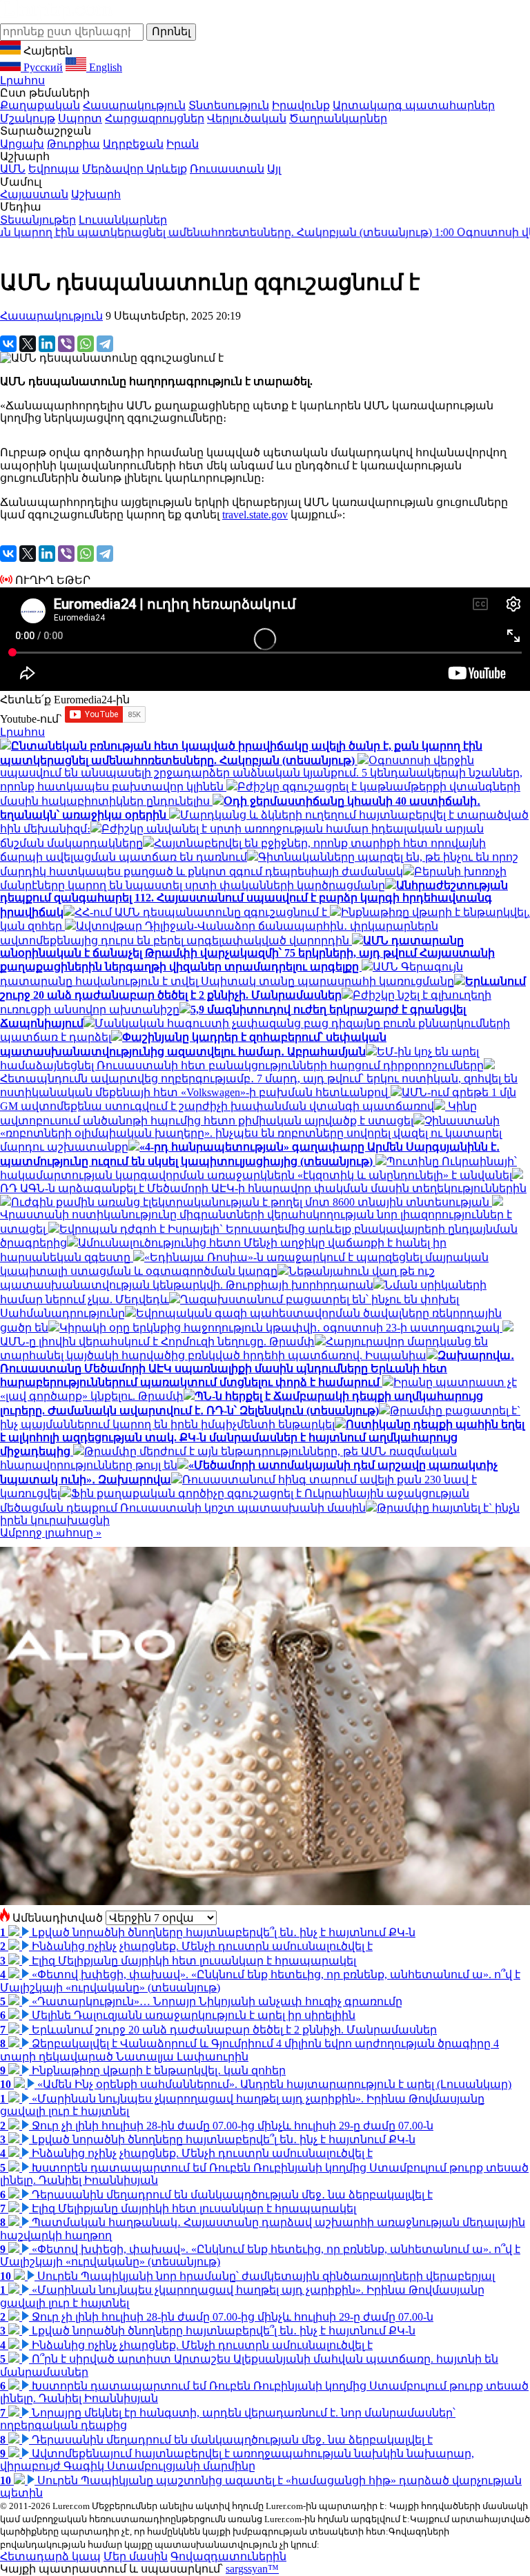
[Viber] (66, 344)
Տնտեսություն (229, 105)
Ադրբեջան (133, 144)
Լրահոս (22, 80)
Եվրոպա (54, 169)
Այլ (274, 169)
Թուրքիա (73, 144)
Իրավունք (301, 105)
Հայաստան (34, 194)
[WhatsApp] (86, 344)
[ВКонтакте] (8, 344)
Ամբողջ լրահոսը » (51, 1533)
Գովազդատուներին (228, 2556)
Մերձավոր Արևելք (135, 169)
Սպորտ (80, 118)
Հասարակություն (134, 105)
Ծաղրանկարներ (338, 118)
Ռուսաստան (227, 169)
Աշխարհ (96, 194)
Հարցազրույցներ (155, 118)
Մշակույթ (28, 118)
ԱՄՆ (13, 169)
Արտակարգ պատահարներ (414, 105)
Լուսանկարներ (123, 220)
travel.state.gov (255, 515)
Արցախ (22, 144)
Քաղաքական (40, 105)
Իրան (183, 144)
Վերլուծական (247, 118)
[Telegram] (105, 344)
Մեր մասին (136, 2556)
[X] (28, 344)
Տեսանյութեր (38, 220)
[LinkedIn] (47, 344)
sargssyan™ (252, 2569)
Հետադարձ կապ (50, 2556)
